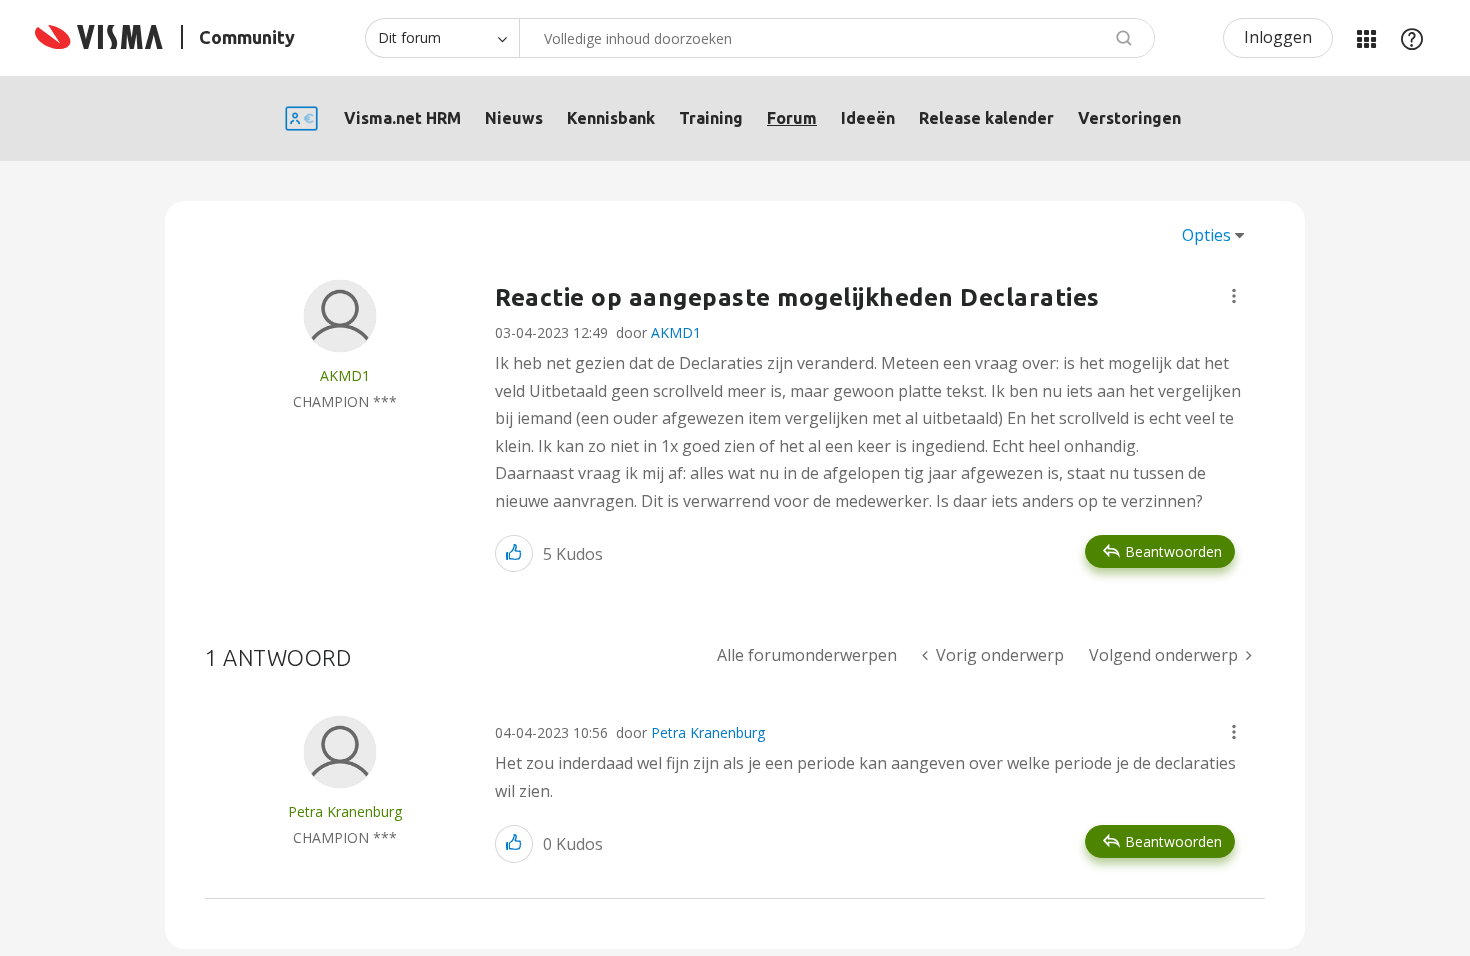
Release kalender (986, 118)
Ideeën (868, 118)
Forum (792, 118)
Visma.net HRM (402, 118)
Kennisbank (611, 118)
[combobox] (837, 38)
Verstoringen (1129, 118)
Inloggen (1278, 37)
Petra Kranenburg (708, 732)
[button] (1234, 296)
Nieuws (514, 118)
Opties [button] (1206, 235)
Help (1412, 38)
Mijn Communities (1366, 38)
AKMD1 (676, 332)
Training (711, 118)
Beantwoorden (1173, 551)
